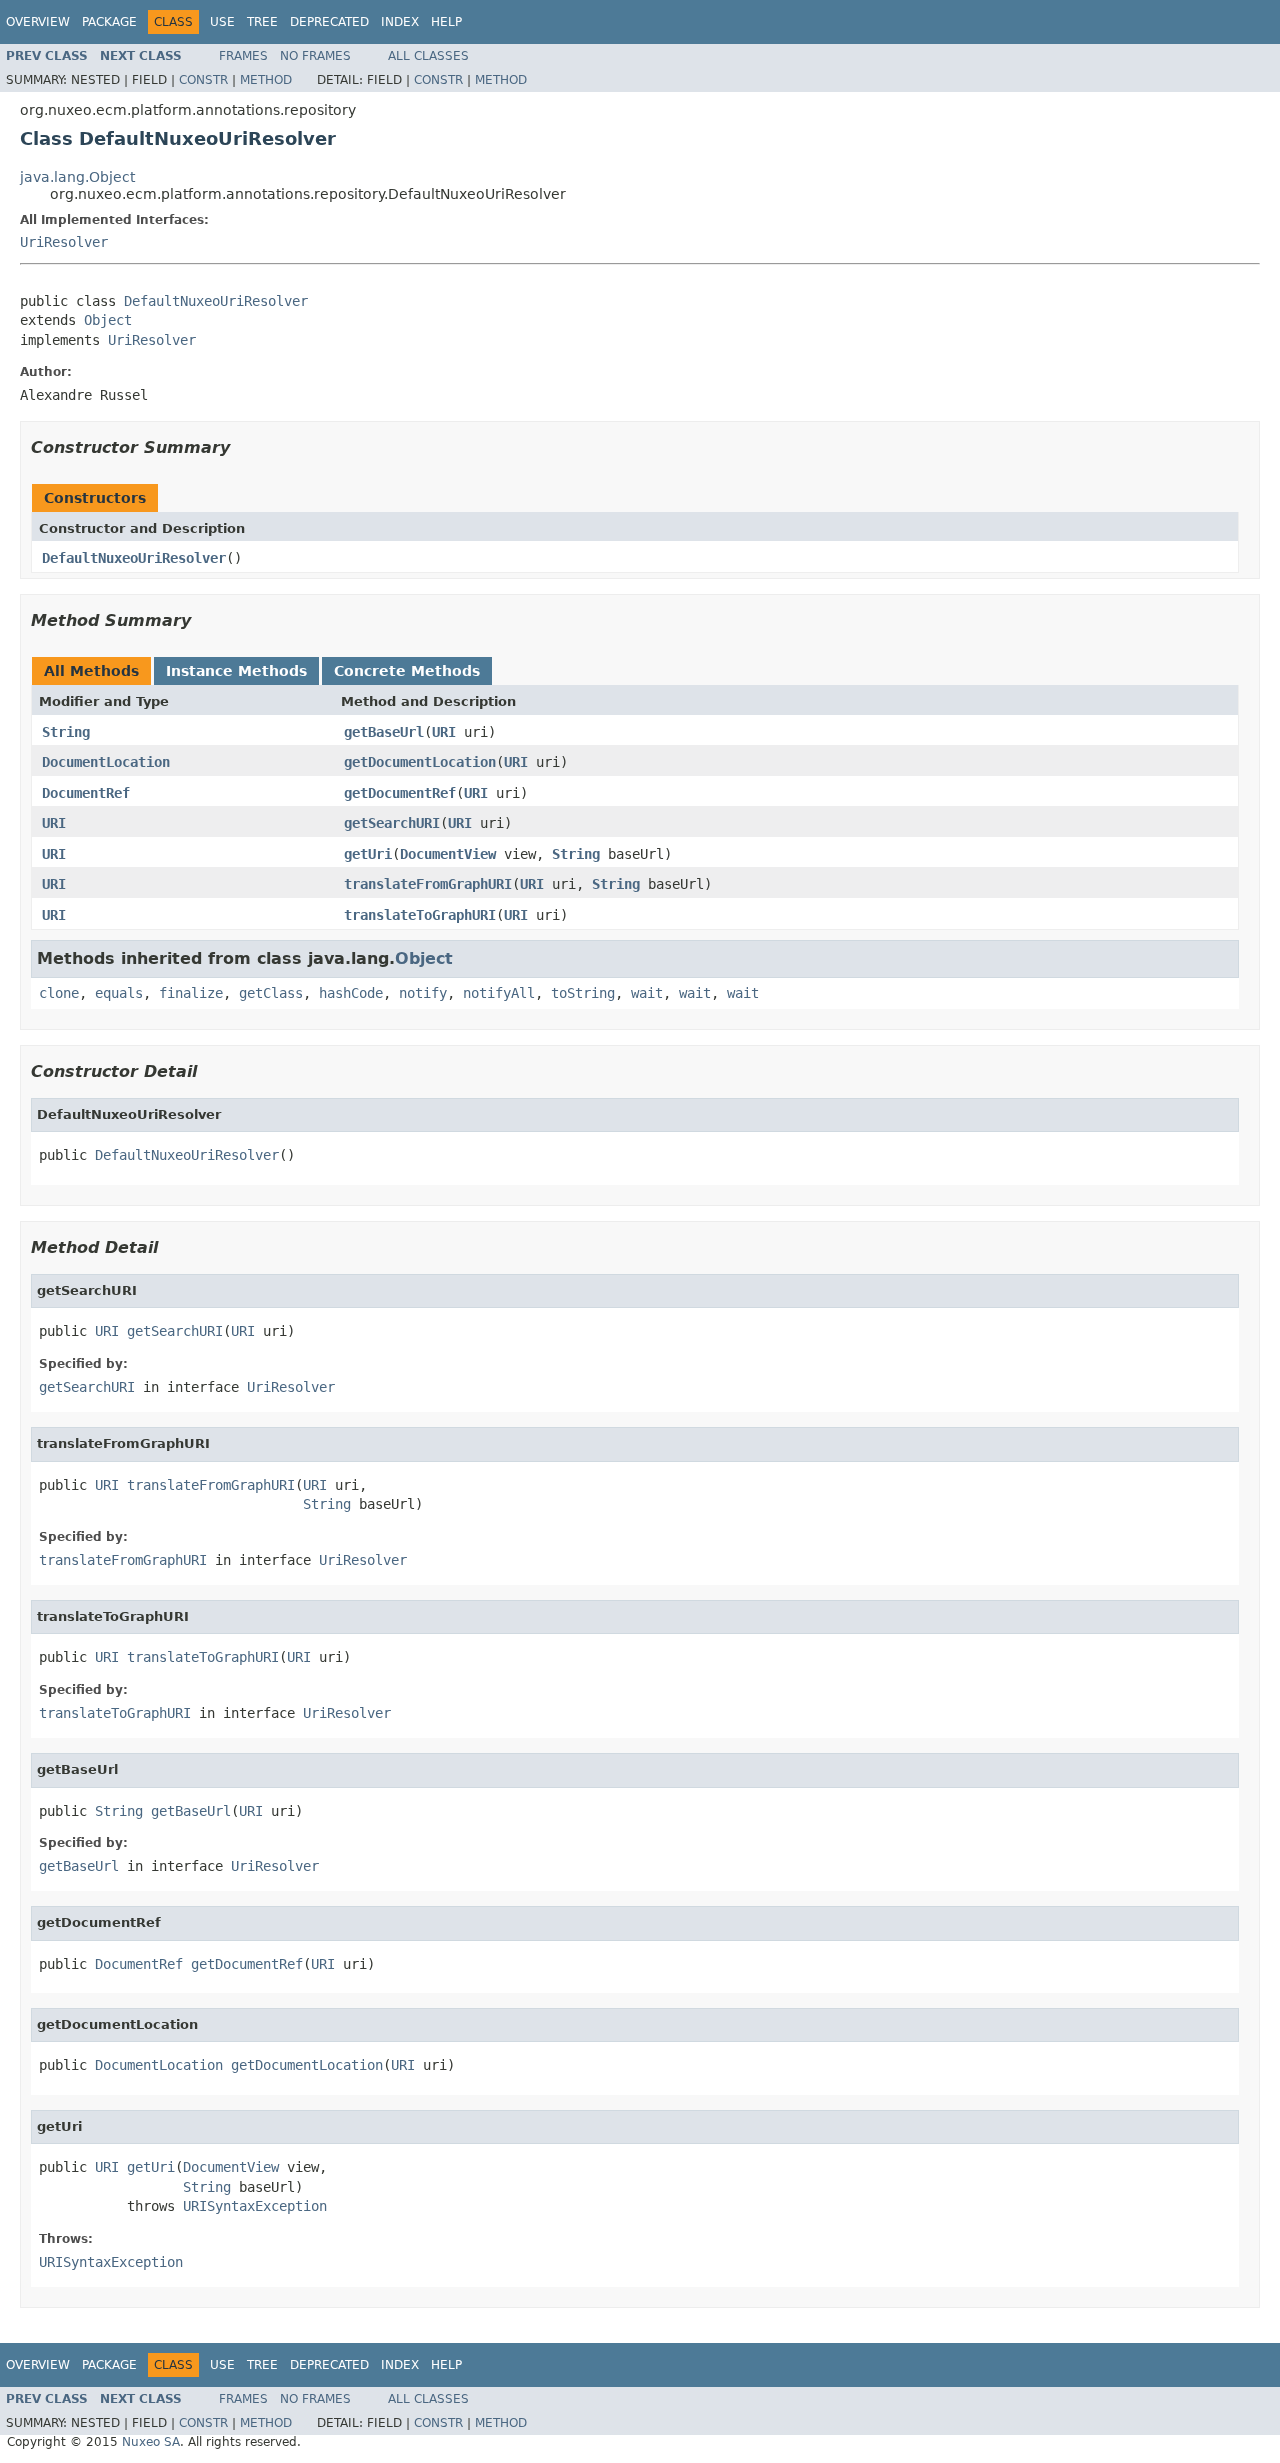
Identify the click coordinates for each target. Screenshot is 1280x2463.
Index (400, 22)
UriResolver (64, 242)
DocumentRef (86, 793)
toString (583, 993)
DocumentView (448, 854)
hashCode (351, 993)
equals (119, 993)
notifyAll (499, 993)
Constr (203, 80)
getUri (368, 854)
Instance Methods (236, 671)
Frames (243, 56)
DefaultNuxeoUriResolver (216, 301)
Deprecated (329, 22)
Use (222, 22)
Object (108, 320)
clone (59, 993)
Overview (38, 22)
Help (446, 22)
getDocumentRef (400, 793)
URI (444, 732)
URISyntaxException (255, 2206)
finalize (191, 993)
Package (109, 22)
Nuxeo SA (151, 2442)
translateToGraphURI (420, 915)
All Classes (428, 56)
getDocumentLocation (420, 762)
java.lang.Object (77, 177)
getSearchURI (392, 823)
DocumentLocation (106, 762)
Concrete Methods (407, 671)
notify (423, 993)
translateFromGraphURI (428, 884)
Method (266, 80)
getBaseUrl (384, 732)
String (66, 732)
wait (647, 993)
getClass (271, 993)
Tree (262, 22)
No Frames (315, 56)
